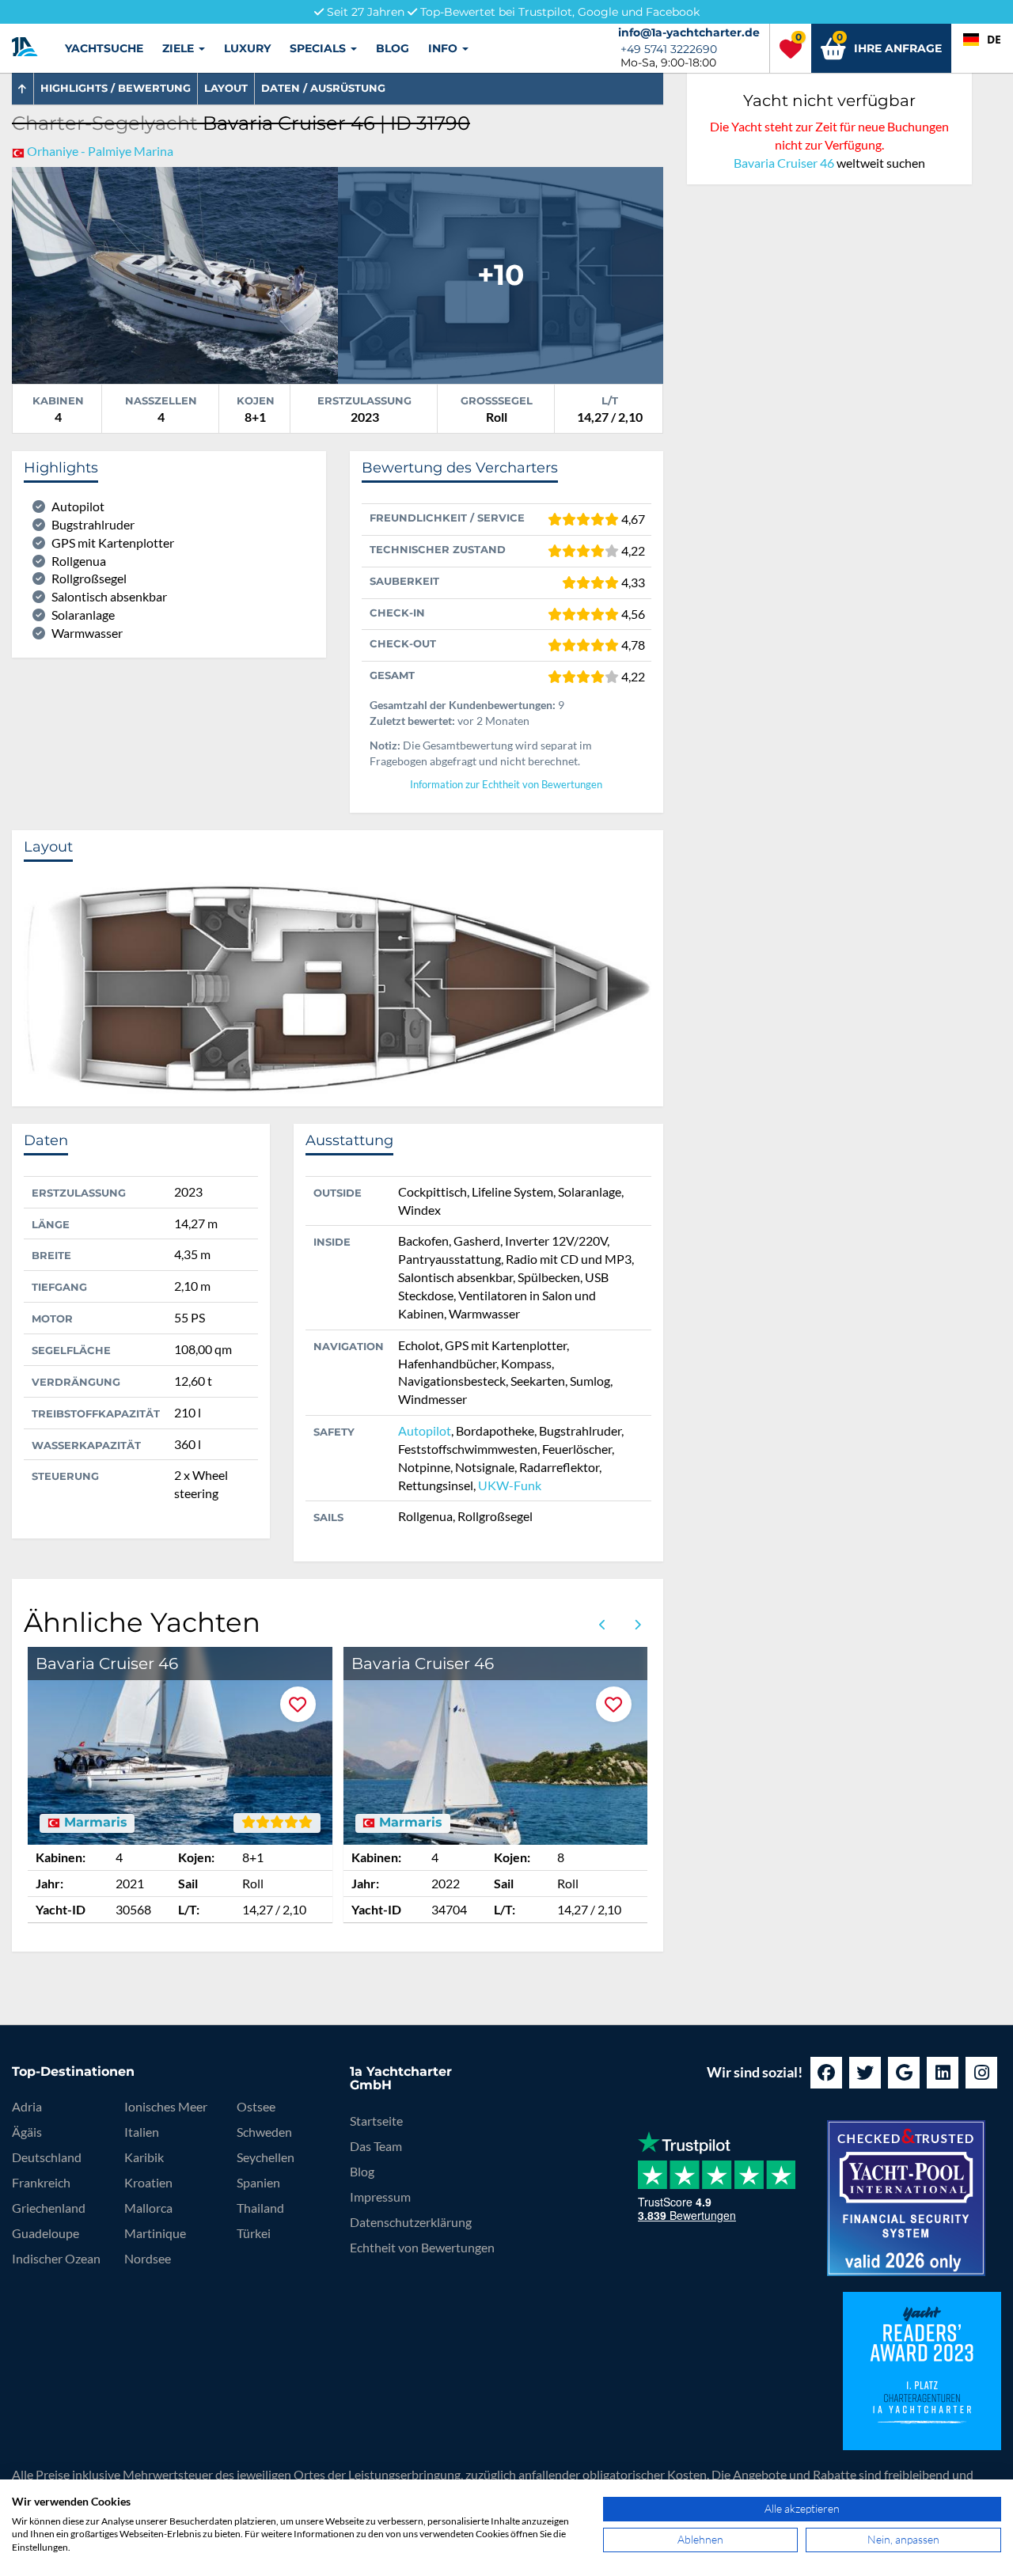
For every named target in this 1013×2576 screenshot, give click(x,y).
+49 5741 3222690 (669, 49)
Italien (142, 2132)
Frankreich (41, 2182)
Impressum (380, 2197)
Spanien (258, 2182)
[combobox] (982, 40)
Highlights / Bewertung (116, 88)
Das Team (376, 2146)
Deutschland (47, 2157)
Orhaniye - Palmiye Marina (100, 151)
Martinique (155, 2233)
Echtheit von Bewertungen (422, 2247)
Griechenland (49, 2208)
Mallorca (148, 2208)
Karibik (144, 2157)
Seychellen (266, 2157)
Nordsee (148, 2258)
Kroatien (148, 2182)
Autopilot (425, 1430)
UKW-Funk (510, 1485)
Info (444, 48)
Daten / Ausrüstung (323, 88)
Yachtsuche (104, 48)
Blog (393, 48)
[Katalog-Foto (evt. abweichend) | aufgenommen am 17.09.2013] (175, 273)
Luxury (247, 48)
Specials (319, 48)
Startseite (376, 2121)
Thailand (260, 2208)
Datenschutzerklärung (411, 2222)
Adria (27, 2106)
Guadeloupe (46, 2233)
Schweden (264, 2132)
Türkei (254, 2233)
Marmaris (94, 1823)
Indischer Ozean (56, 2258)
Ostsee (256, 2106)
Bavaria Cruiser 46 (784, 163)
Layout (226, 88)
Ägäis (27, 2132)
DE (994, 39)
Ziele (180, 48)
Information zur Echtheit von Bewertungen (506, 785)
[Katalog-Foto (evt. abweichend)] (501, 273)
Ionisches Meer (166, 2106)
